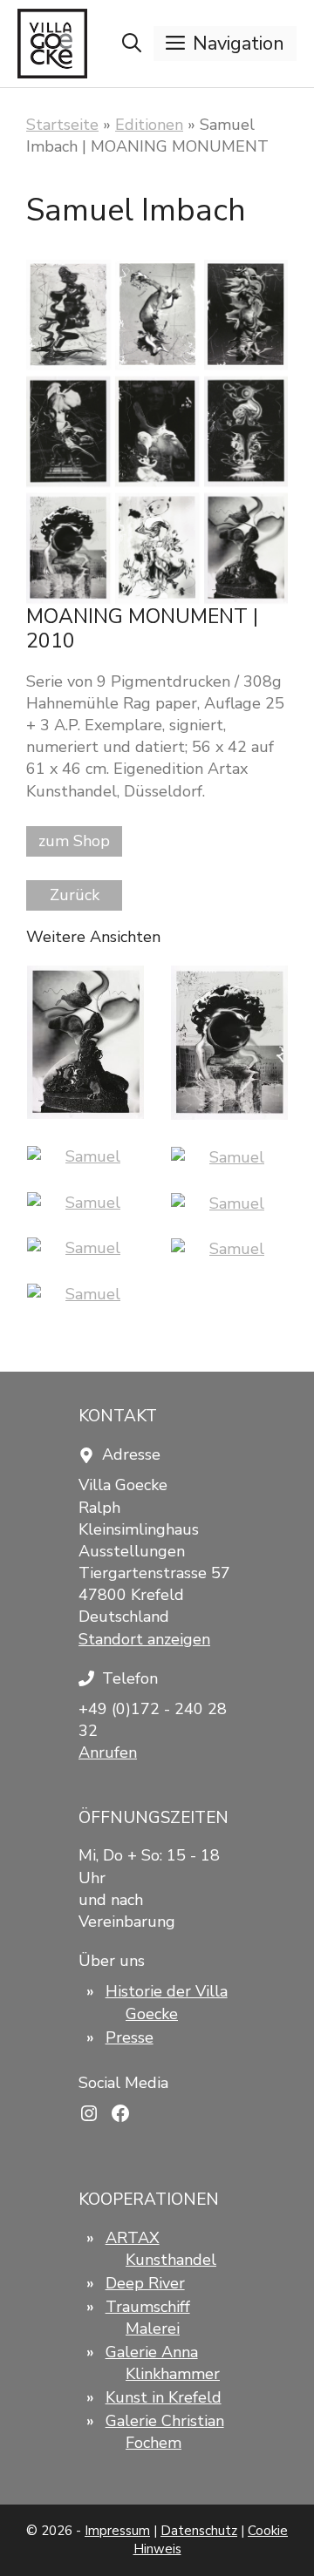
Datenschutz (199, 2531)
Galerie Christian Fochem (165, 2432)
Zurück (75, 895)
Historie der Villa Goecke (167, 2002)
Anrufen (108, 1752)
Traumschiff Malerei (148, 2318)
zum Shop (74, 841)
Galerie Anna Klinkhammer (163, 2363)
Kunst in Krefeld (164, 2397)
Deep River (145, 2283)
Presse (130, 2037)
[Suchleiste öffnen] (132, 44)
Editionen (149, 125)
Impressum (117, 2531)
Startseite (62, 125)
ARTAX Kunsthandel (161, 2249)
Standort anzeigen (144, 1639)
